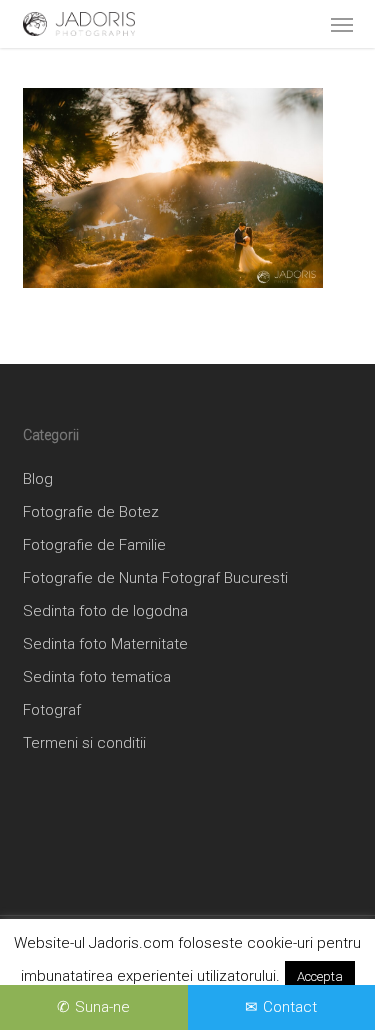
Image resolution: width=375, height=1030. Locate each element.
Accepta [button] (320, 976)
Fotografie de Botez (91, 512)
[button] (342, 24)
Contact (290, 1007)
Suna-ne (102, 1007)
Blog (38, 479)
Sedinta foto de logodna (105, 611)
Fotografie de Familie (94, 545)
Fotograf (52, 710)
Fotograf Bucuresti (225, 578)
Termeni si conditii (84, 743)
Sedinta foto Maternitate (105, 644)
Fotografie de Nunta (90, 578)
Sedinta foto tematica (97, 677)
